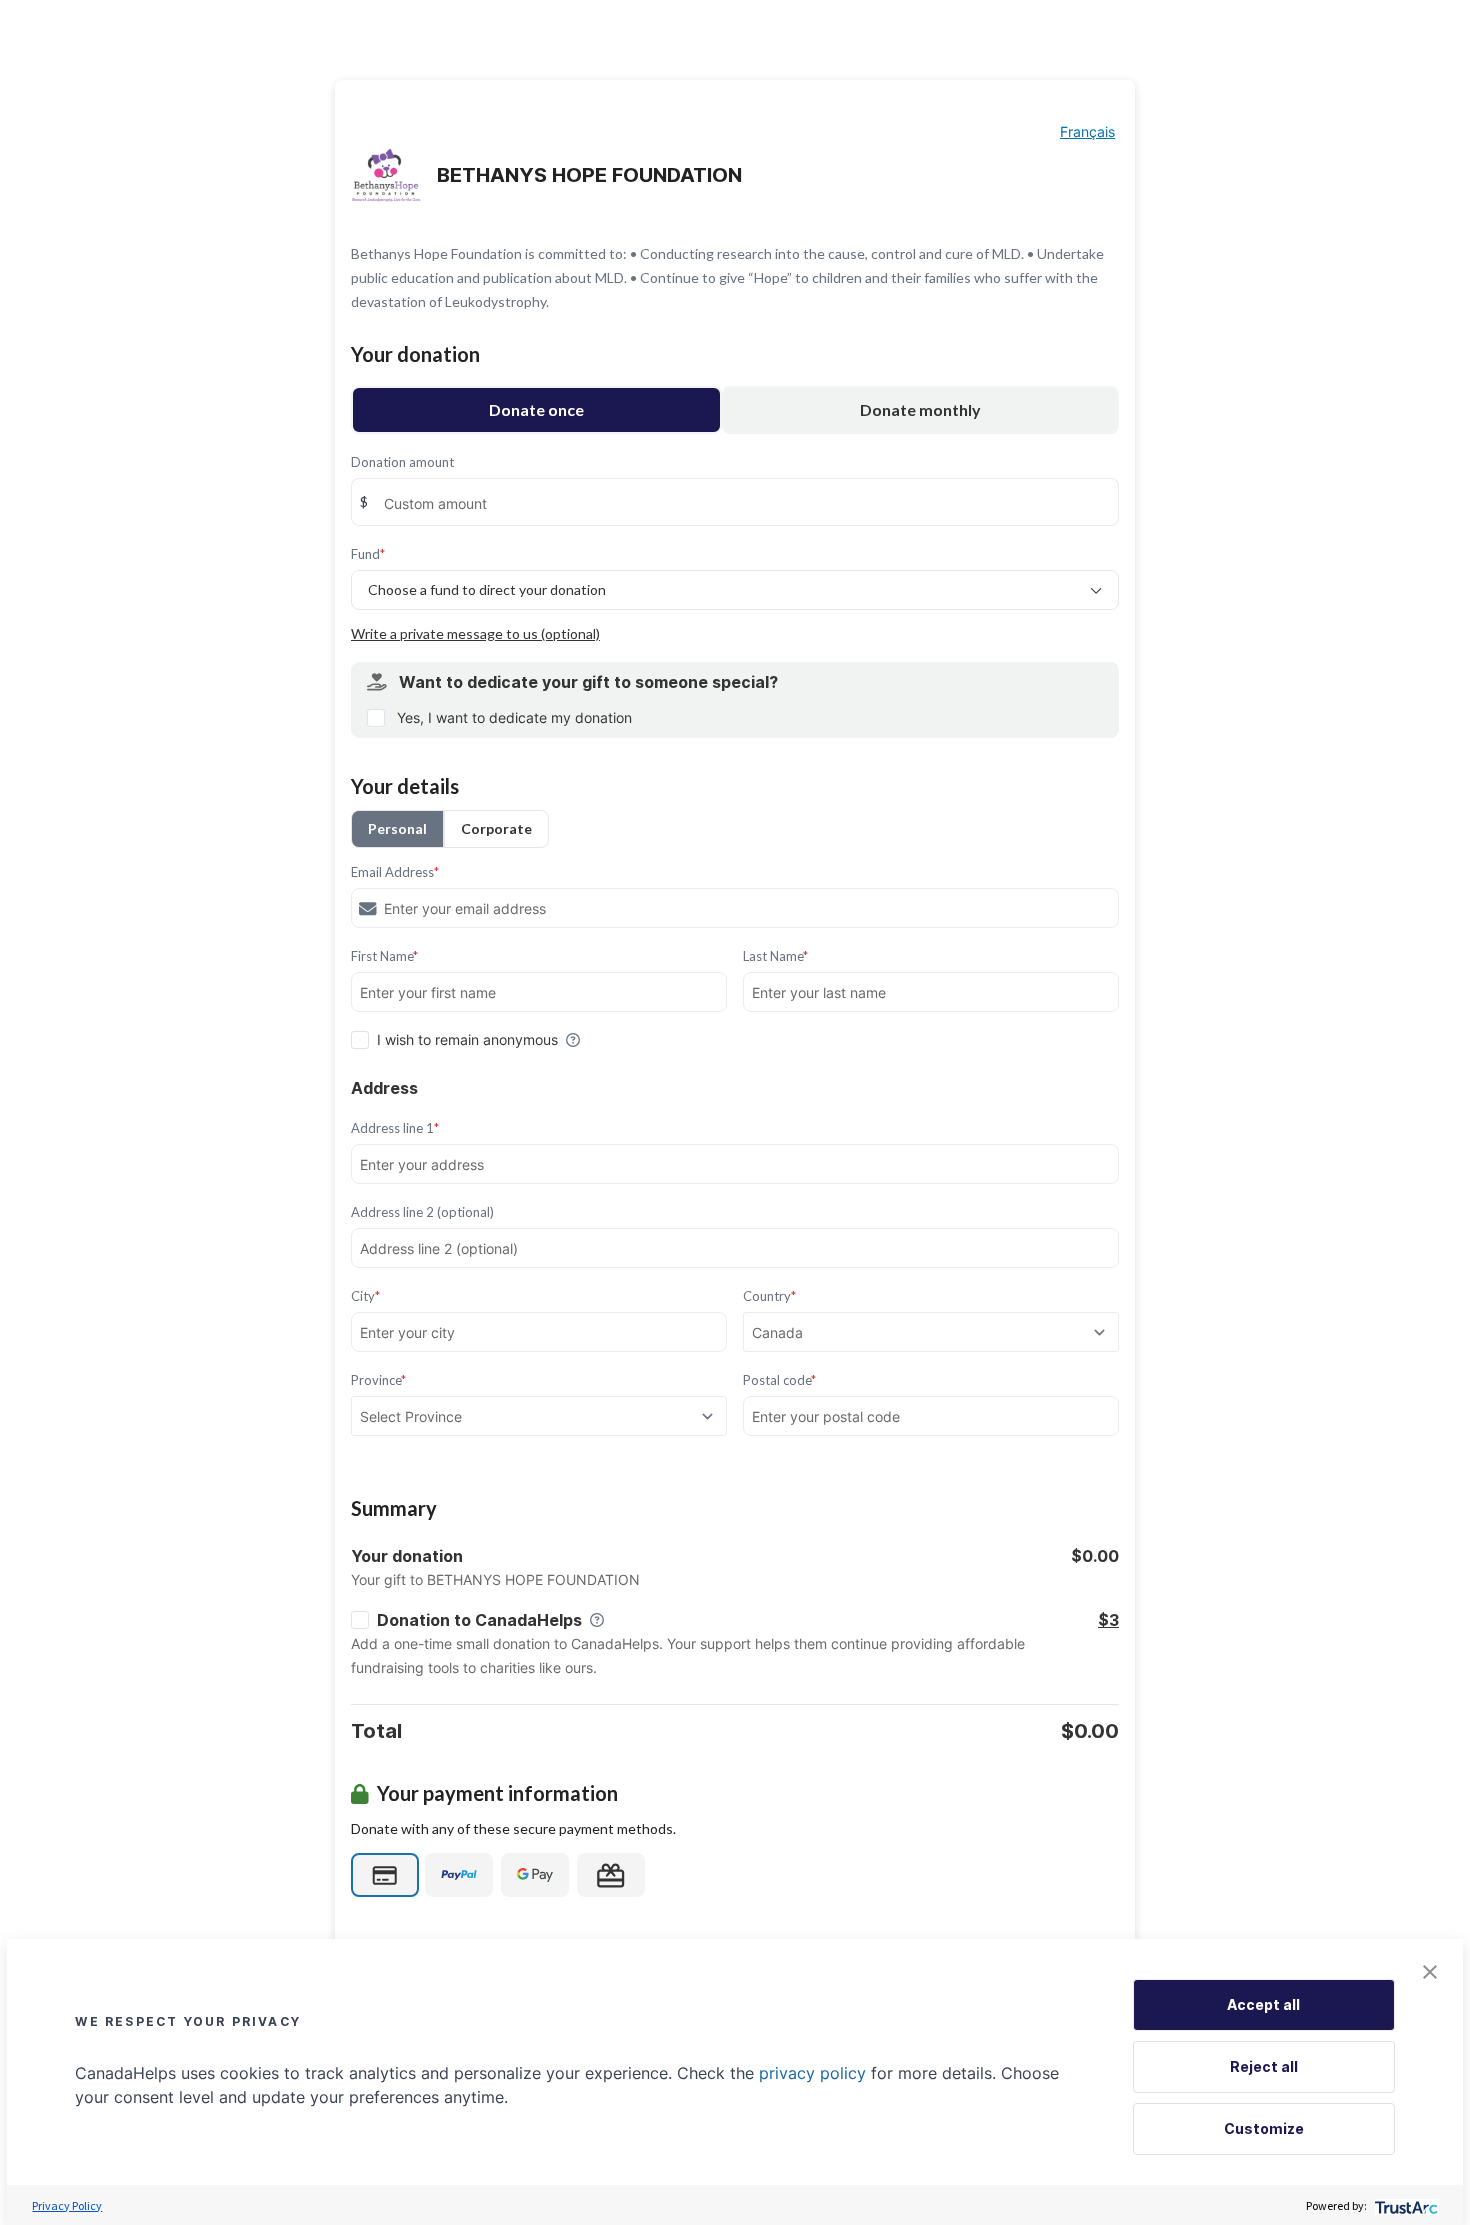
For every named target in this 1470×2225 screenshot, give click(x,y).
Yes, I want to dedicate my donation (514, 717)
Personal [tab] (397, 828)
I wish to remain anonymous (467, 1039)
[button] (1430, 1972)
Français (1087, 131)
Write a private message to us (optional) (475, 633)
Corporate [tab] (496, 828)
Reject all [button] (1264, 2066)
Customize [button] (1264, 2128)
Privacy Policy (67, 2205)
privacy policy (812, 2073)
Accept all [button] (1263, 2004)
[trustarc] (1404, 2205)
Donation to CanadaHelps (479, 1620)
